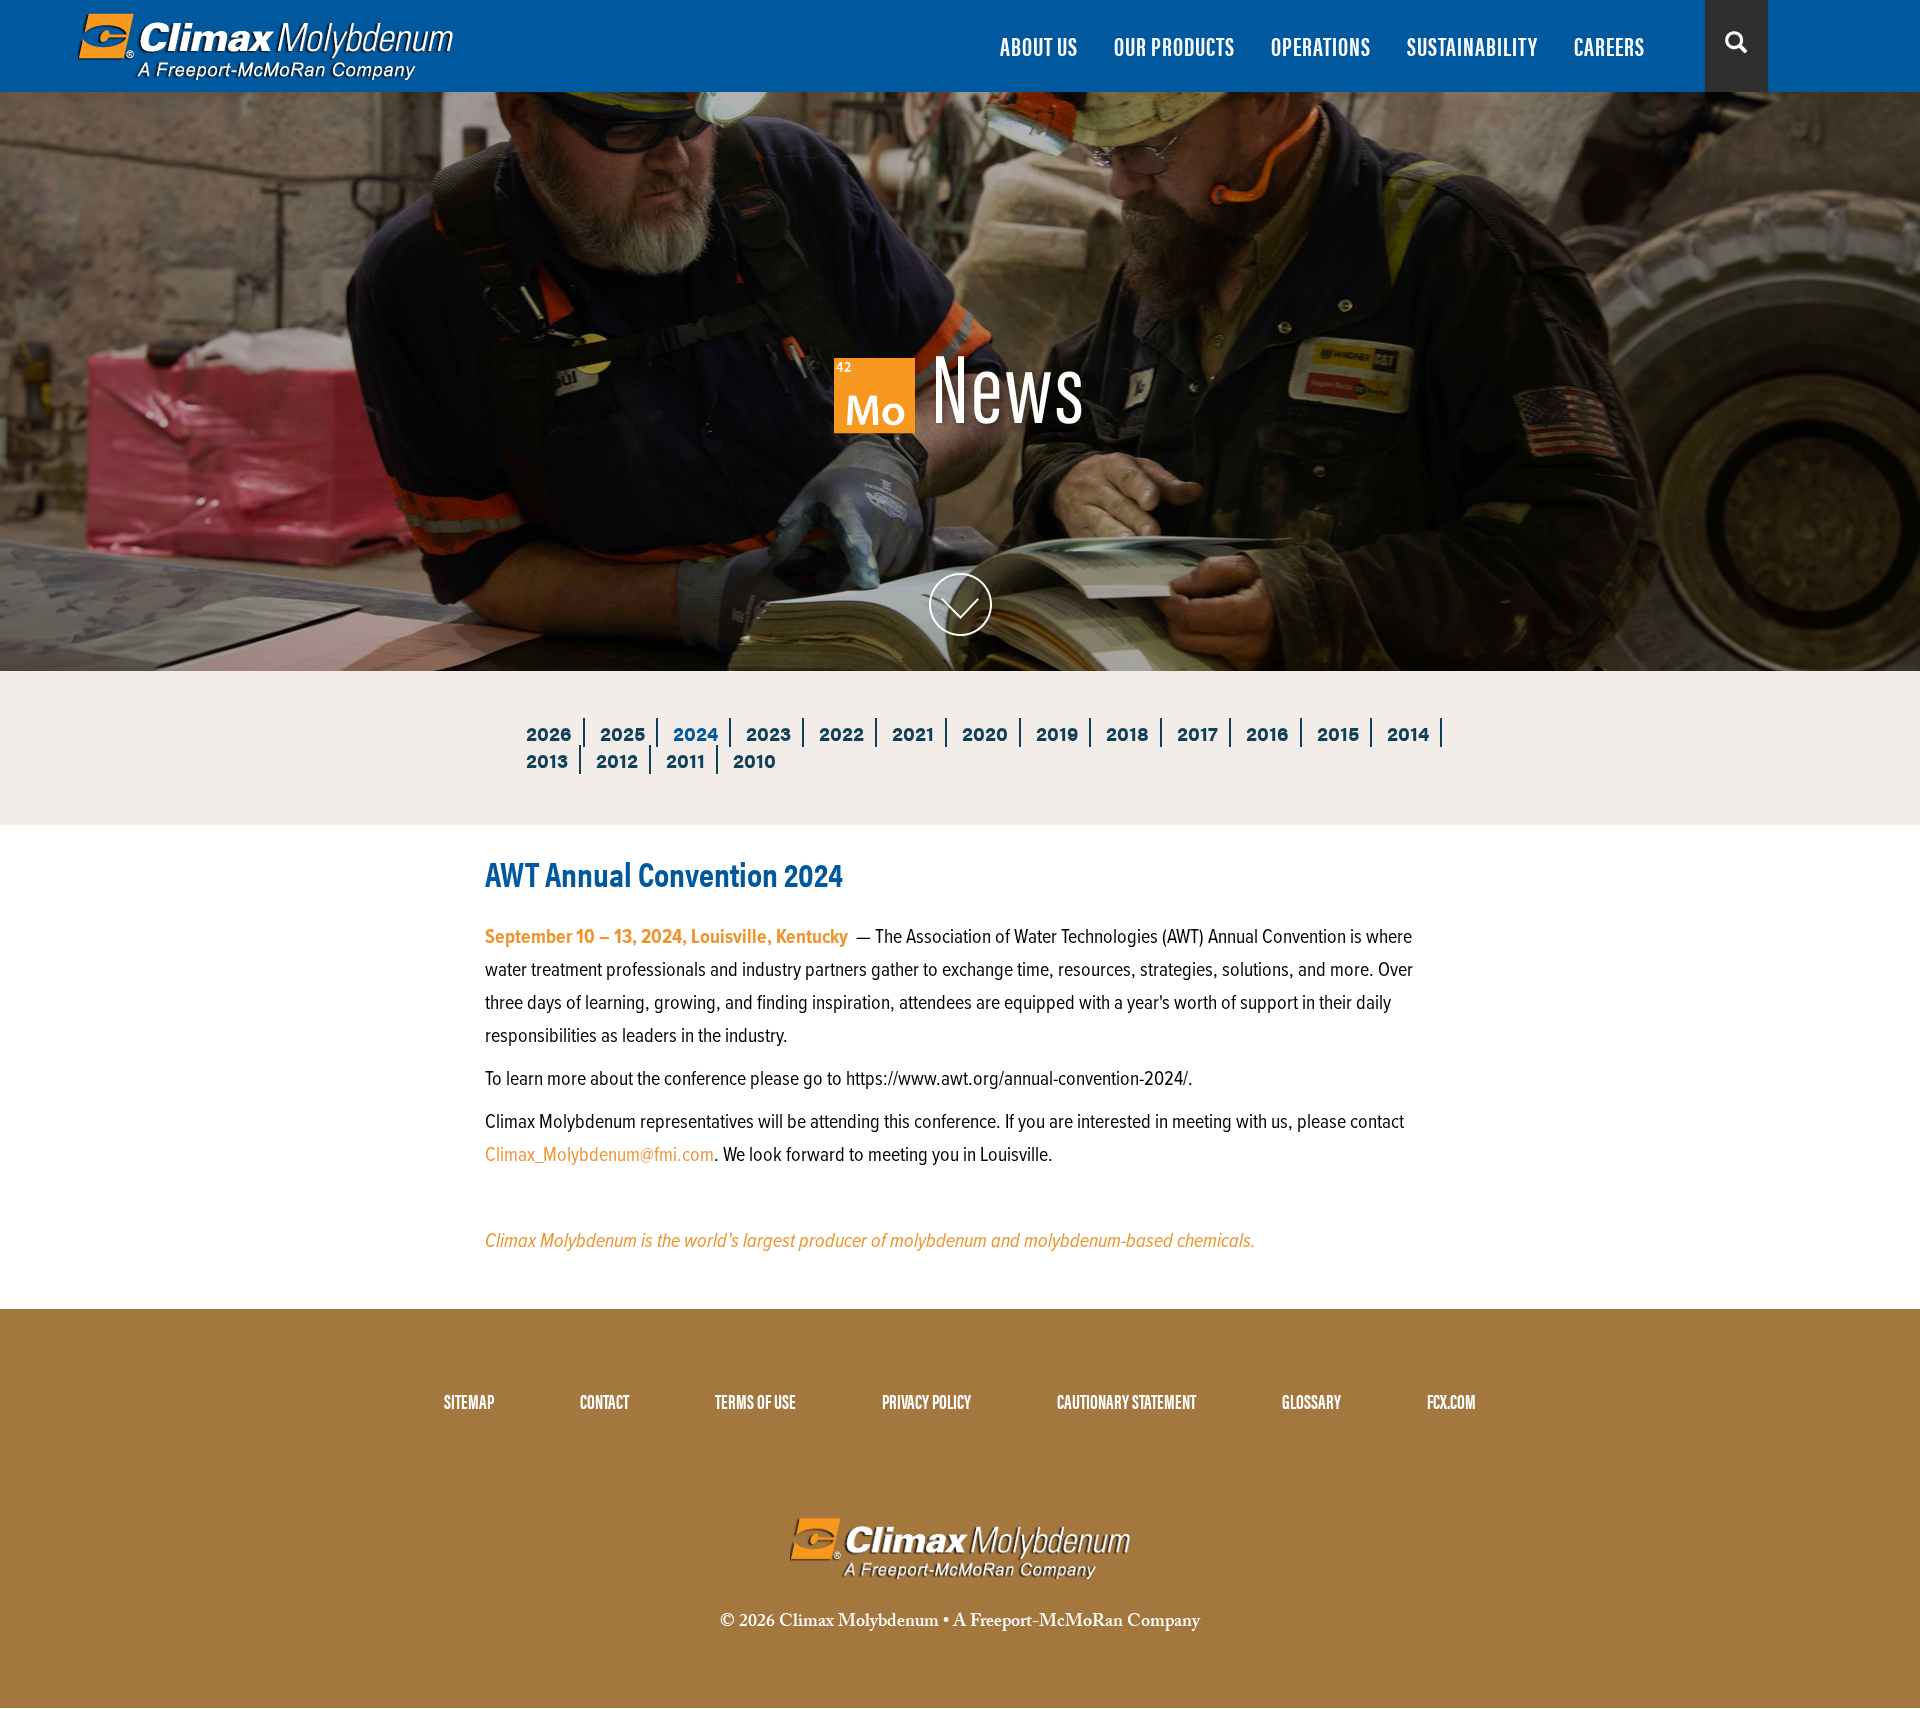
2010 (754, 759)
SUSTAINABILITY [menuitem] (1472, 45)
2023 (768, 732)
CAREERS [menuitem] (1609, 45)
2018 (1127, 732)
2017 (1197, 732)
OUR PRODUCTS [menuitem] (1174, 45)
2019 (1057, 732)
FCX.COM (1451, 1400)
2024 (695, 732)
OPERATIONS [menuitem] (1321, 45)
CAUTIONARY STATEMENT (1126, 1400)
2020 (985, 732)
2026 (549, 732)
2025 (622, 732)
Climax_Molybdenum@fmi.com (599, 1156)
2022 (841, 732)
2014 (1408, 732)
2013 (547, 759)
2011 (685, 759)
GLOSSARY (1311, 1400)
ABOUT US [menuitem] (1039, 45)
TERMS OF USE (755, 1400)
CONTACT (604, 1400)
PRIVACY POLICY (926, 1400)
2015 (1338, 732)
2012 (617, 759)
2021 (913, 732)
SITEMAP (469, 1400)
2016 (1267, 732)
